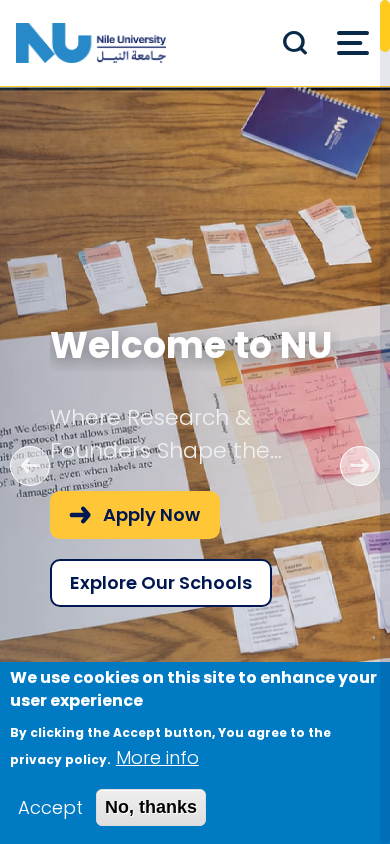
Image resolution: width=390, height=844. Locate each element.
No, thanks (151, 807)
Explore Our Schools (161, 582)
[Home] (91, 43)
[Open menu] (353, 43)
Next (360, 466)
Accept (50, 807)
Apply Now (151, 514)
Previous (30, 466)
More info (157, 757)
